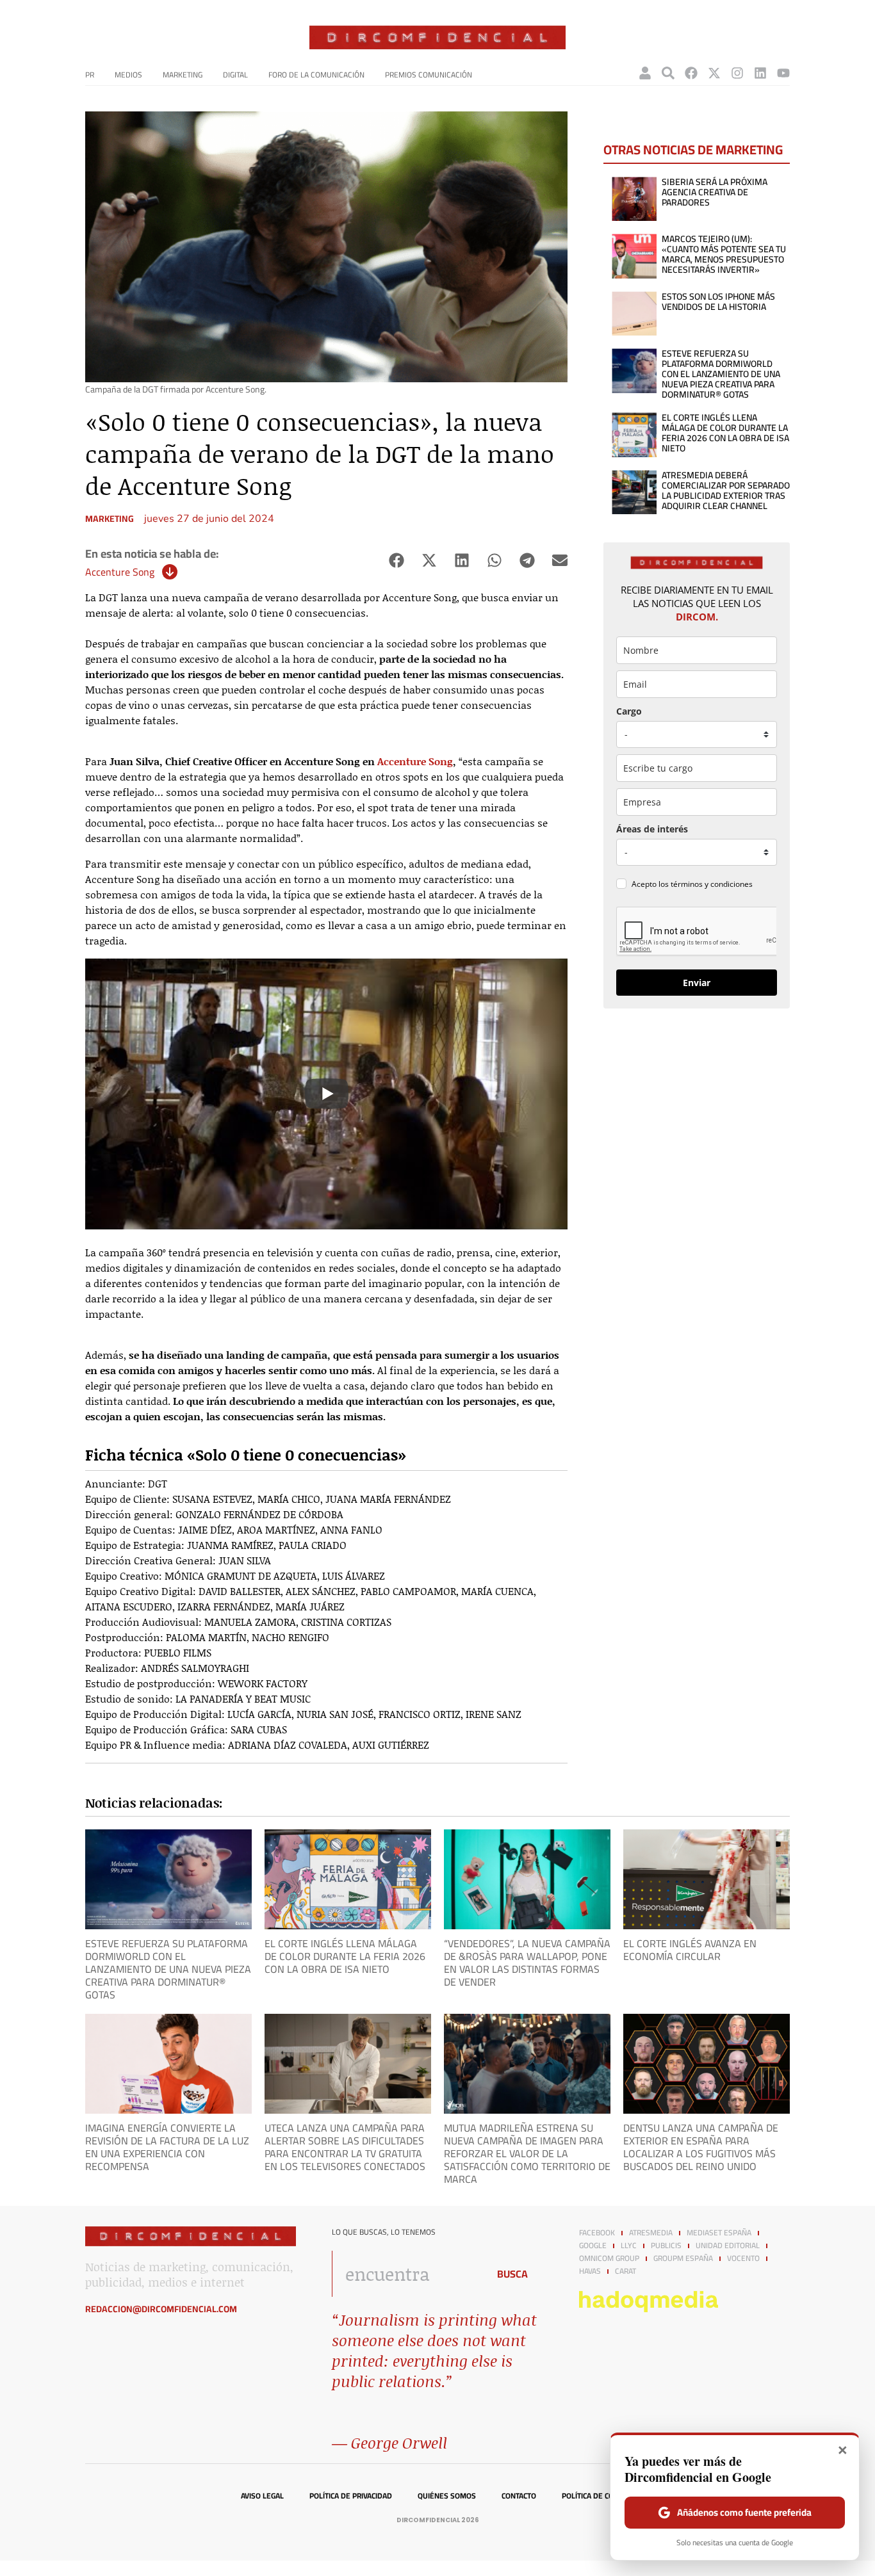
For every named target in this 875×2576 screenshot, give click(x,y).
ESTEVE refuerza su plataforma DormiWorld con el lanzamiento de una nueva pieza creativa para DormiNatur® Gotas (721, 374)
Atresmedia (651, 2233)
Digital (235, 75)
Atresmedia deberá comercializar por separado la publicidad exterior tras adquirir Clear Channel (726, 490)
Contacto (519, 2496)
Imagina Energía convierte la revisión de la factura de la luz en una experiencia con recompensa (167, 2147)
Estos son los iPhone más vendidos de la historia (718, 302)
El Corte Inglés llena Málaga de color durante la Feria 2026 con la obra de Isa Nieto (725, 433)
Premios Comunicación (429, 75)
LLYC (629, 2246)
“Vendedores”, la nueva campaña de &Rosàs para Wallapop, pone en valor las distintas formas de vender (527, 1963)
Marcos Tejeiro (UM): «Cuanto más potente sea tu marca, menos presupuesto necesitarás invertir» (724, 254)
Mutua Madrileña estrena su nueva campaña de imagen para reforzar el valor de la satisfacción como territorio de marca (527, 2153)
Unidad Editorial (728, 2246)
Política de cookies (598, 2496)
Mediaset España (719, 2233)
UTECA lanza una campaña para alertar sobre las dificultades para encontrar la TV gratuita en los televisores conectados (345, 2147)
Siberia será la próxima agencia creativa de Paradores (715, 192)
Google (593, 2246)
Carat (626, 2271)
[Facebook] (691, 73)
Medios (128, 75)
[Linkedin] (760, 73)
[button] (396, 561)
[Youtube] (783, 73)
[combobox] (406, 2274)
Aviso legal (262, 2496)
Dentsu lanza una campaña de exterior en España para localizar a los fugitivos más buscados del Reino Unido (701, 2147)
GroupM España (683, 2258)
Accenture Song (120, 572)
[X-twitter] (714, 73)
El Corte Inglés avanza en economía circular (690, 1950)
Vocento (743, 2258)
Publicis (666, 2246)
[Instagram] (737, 73)
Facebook (597, 2233)
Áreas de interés (652, 829)
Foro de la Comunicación (316, 75)
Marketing (183, 75)
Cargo (629, 711)
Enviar (697, 983)
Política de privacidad (351, 2496)
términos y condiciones (712, 884)
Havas (590, 2271)
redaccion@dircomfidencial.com (161, 2309)
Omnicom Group (609, 2258)
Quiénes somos (447, 2496)
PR (90, 75)
